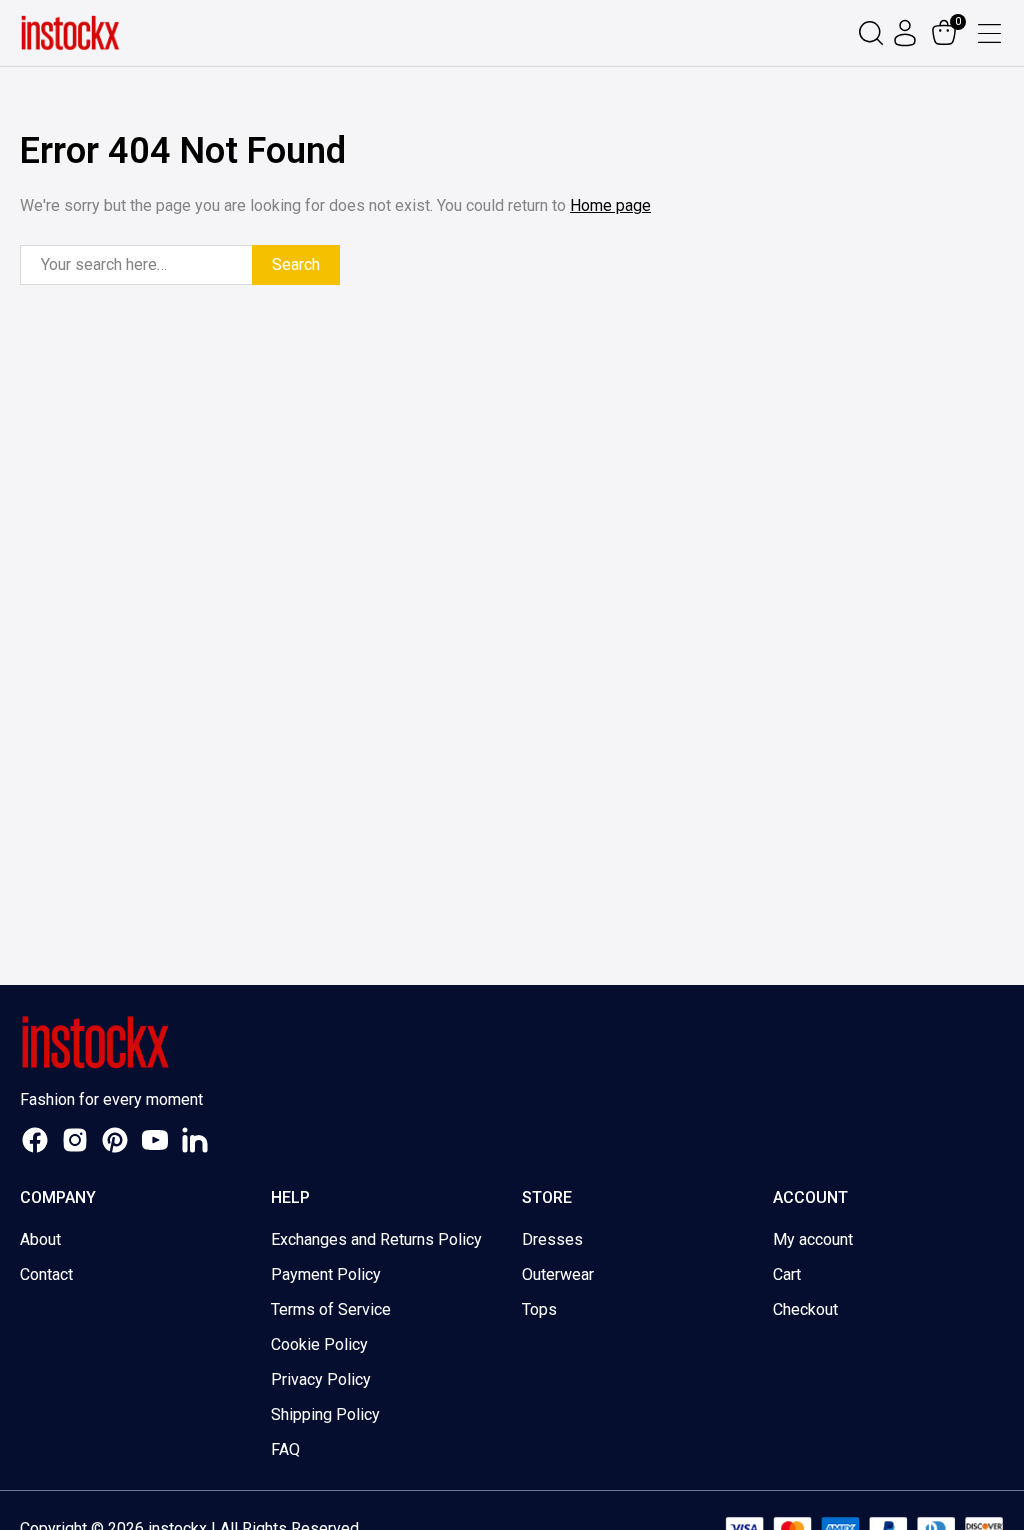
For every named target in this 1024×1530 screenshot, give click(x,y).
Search (296, 264)
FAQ (285, 1449)
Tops (539, 1309)
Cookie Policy (319, 1344)
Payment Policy (326, 1274)
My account (813, 1239)
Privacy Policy (321, 1379)
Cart (787, 1274)
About (40, 1239)
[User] (907, 33)
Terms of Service (331, 1309)
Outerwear (558, 1274)
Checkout (805, 1309)
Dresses (552, 1239)
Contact (46, 1274)
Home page (610, 205)
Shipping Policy (325, 1414)
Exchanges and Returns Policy (376, 1239)
